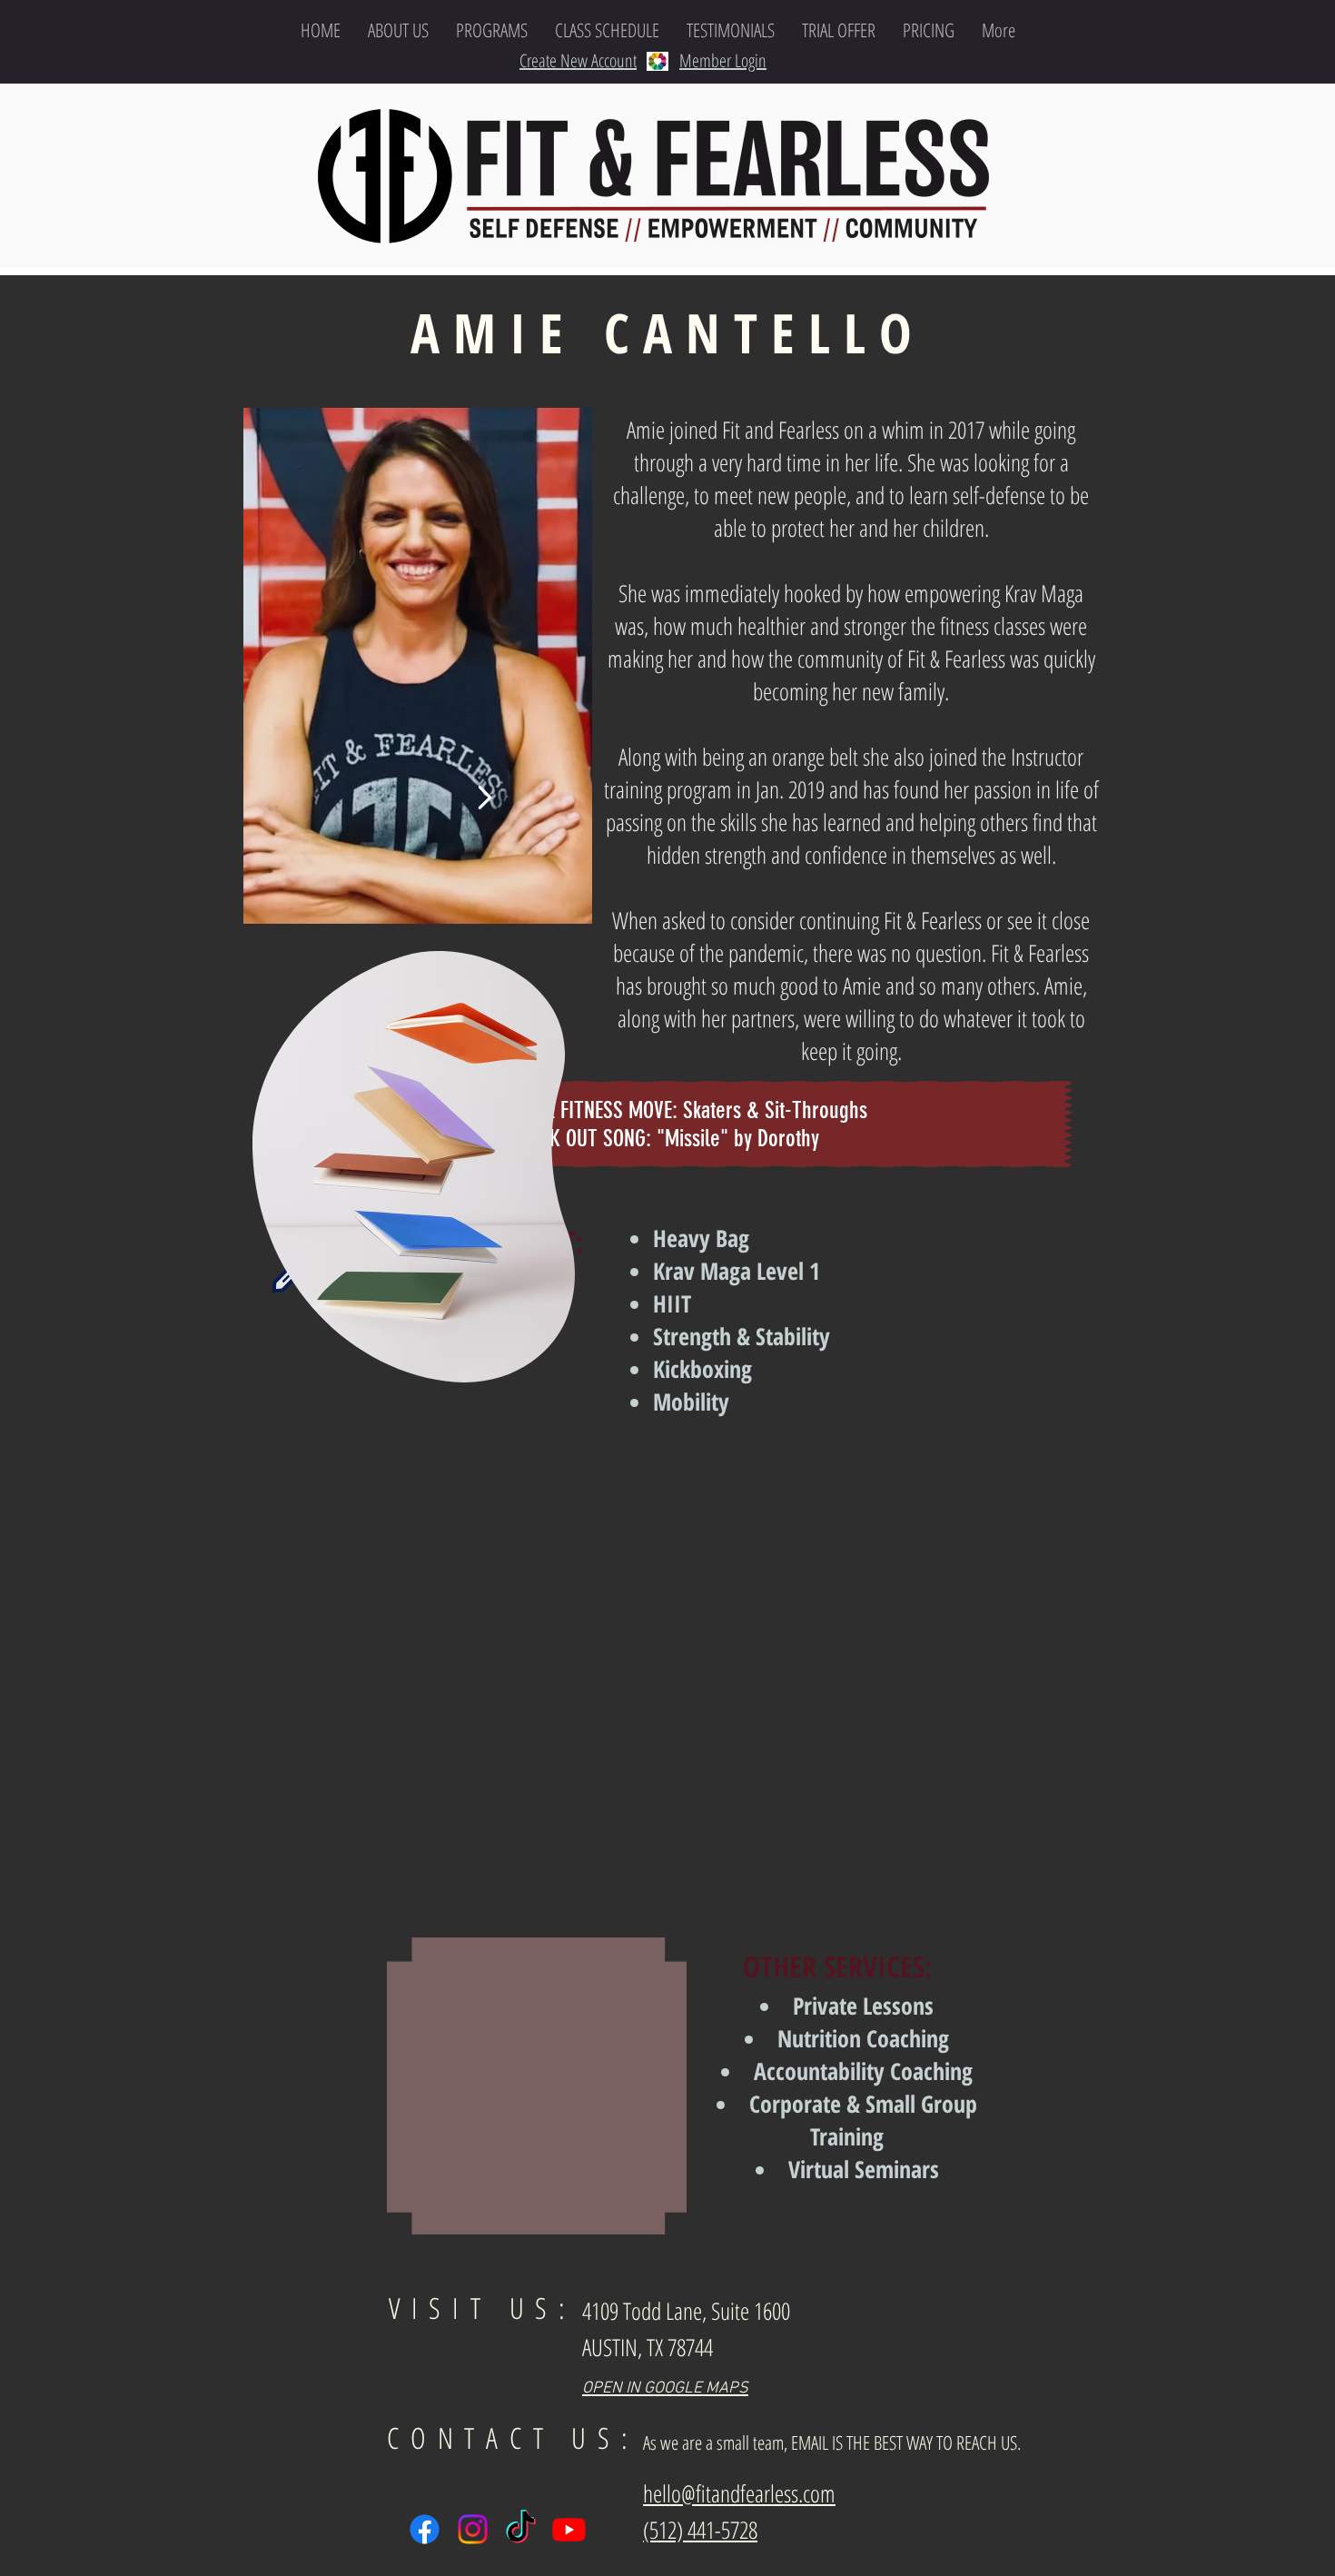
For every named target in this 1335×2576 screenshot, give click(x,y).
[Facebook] (425, 2529)
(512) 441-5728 (700, 2530)
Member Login (723, 60)
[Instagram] (473, 2529)
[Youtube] (569, 2529)
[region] (418, 666)
